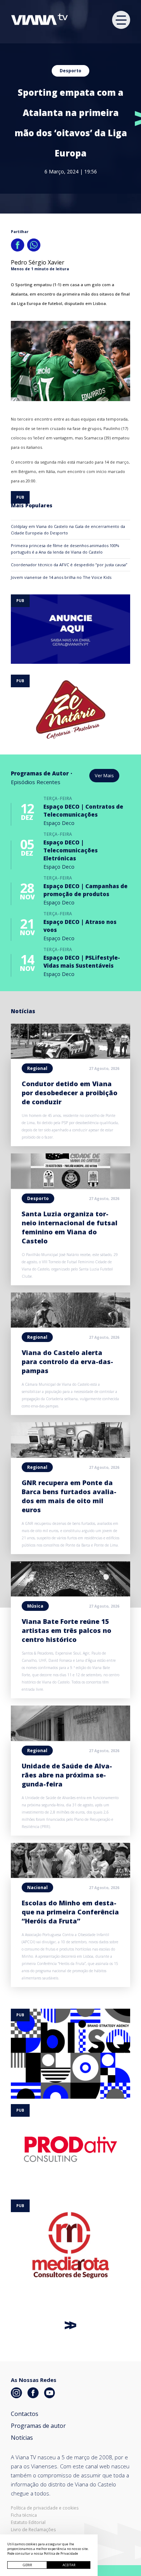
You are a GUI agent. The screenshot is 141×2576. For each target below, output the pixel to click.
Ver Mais (104, 775)
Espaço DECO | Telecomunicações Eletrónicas (70, 850)
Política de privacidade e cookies (45, 2508)
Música (35, 1606)
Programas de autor (38, 2426)
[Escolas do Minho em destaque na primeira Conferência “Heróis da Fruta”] (70, 1876)
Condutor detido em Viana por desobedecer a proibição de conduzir (70, 1093)
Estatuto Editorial (28, 2523)
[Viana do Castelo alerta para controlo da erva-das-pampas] (70, 1325)
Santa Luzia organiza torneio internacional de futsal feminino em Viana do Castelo (70, 1227)
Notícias (22, 2438)
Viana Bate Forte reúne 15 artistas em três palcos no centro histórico (67, 1630)
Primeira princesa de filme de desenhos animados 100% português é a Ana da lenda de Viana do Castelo (65, 549)
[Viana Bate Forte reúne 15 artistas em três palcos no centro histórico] (70, 1594)
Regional (37, 1068)
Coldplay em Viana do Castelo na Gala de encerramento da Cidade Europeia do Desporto (68, 530)
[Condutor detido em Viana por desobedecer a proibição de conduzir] (70, 1057)
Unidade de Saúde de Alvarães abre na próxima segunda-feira (67, 1775)
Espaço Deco (59, 823)
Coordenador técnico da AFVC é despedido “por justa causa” (69, 565)
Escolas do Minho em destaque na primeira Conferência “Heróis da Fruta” (70, 1912)
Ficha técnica (24, 2515)
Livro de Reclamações (33, 2530)
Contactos (25, 2414)
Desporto (70, 71)
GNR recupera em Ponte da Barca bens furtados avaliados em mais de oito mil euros (69, 1496)
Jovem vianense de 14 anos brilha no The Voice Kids (61, 577)
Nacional (37, 1887)
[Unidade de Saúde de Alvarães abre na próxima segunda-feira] (70, 1739)
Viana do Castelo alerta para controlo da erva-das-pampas (67, 1362)
